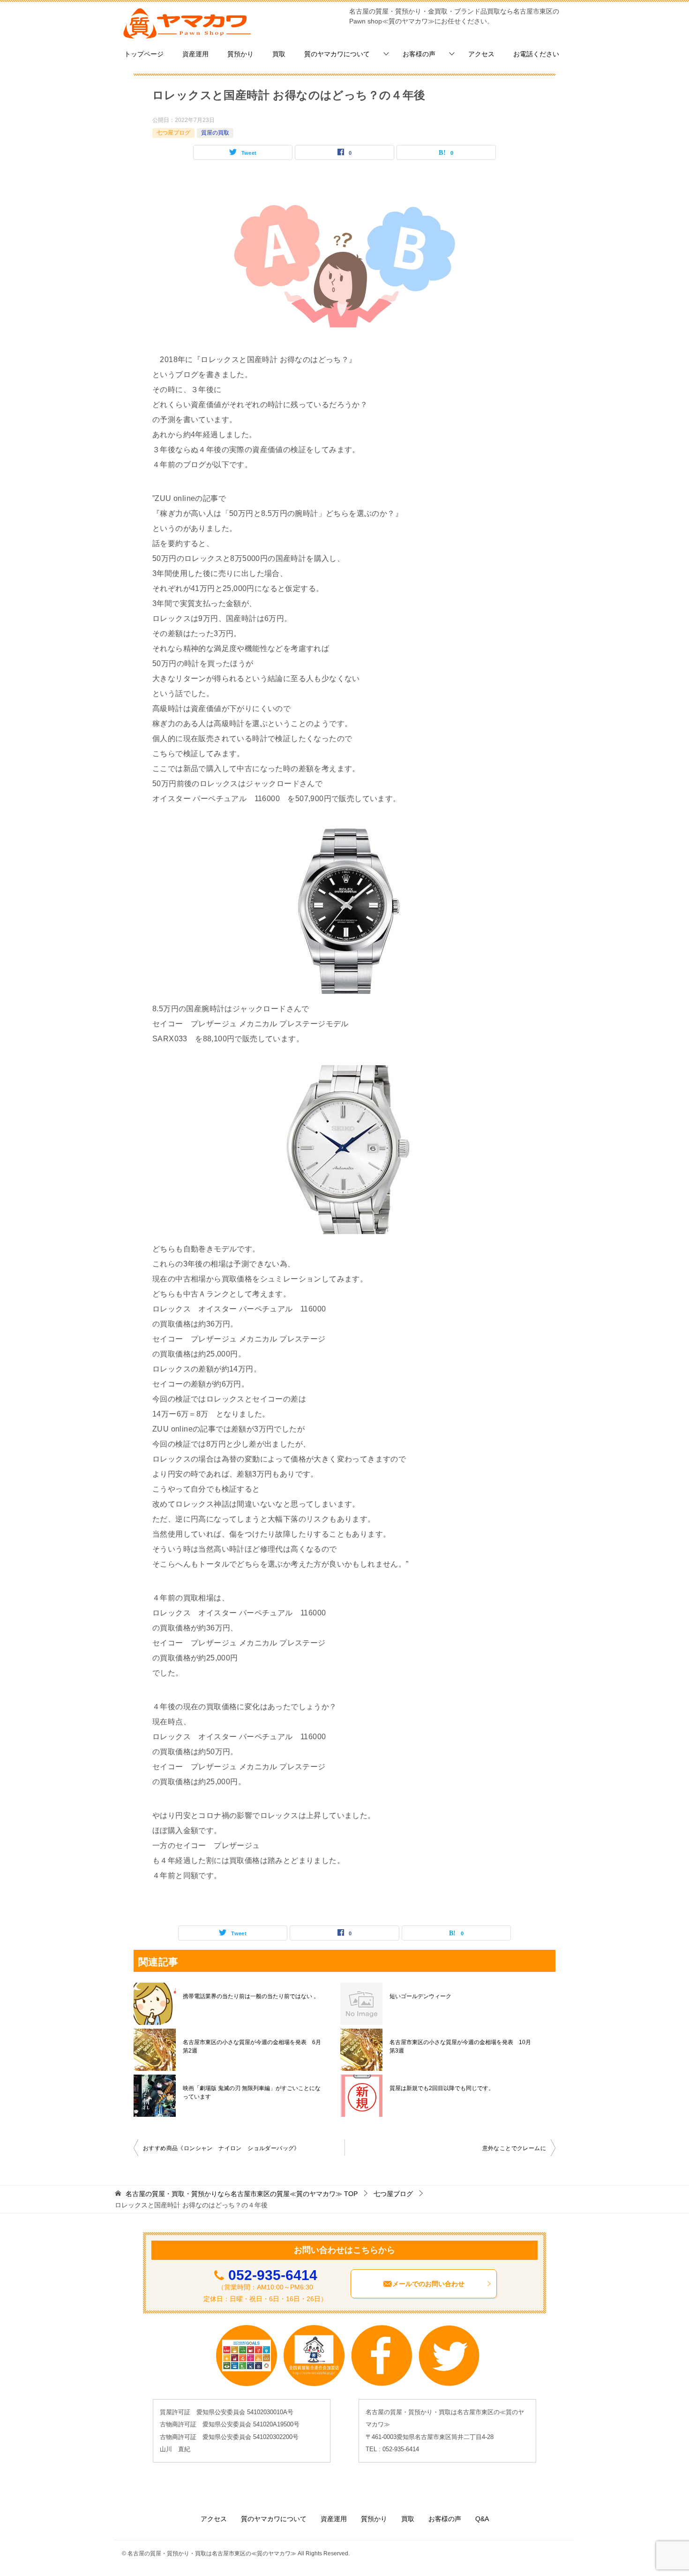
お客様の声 (419, 54)
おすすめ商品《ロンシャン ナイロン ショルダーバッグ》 (221, 2148)
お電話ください (536, 54)
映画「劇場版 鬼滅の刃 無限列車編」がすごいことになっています (252, 2092)
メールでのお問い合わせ (428, 2284)
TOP (242, 2194)
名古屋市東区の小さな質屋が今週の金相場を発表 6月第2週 (252, 2046)
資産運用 (195, 54)
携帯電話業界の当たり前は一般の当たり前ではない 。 (251, 1996)
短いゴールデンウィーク (420, 1996)
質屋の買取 (215, 133)
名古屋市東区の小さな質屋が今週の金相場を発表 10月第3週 (460, 2046)
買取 (279, 54)
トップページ (144, 54)
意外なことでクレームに (514, 2148)
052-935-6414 (273, 2275)
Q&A (482, 2519)
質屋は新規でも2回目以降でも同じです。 (442, 2088)
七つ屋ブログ (173, 133)
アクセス (481, 54)
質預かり (240, 54)
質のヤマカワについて (337, 54)
